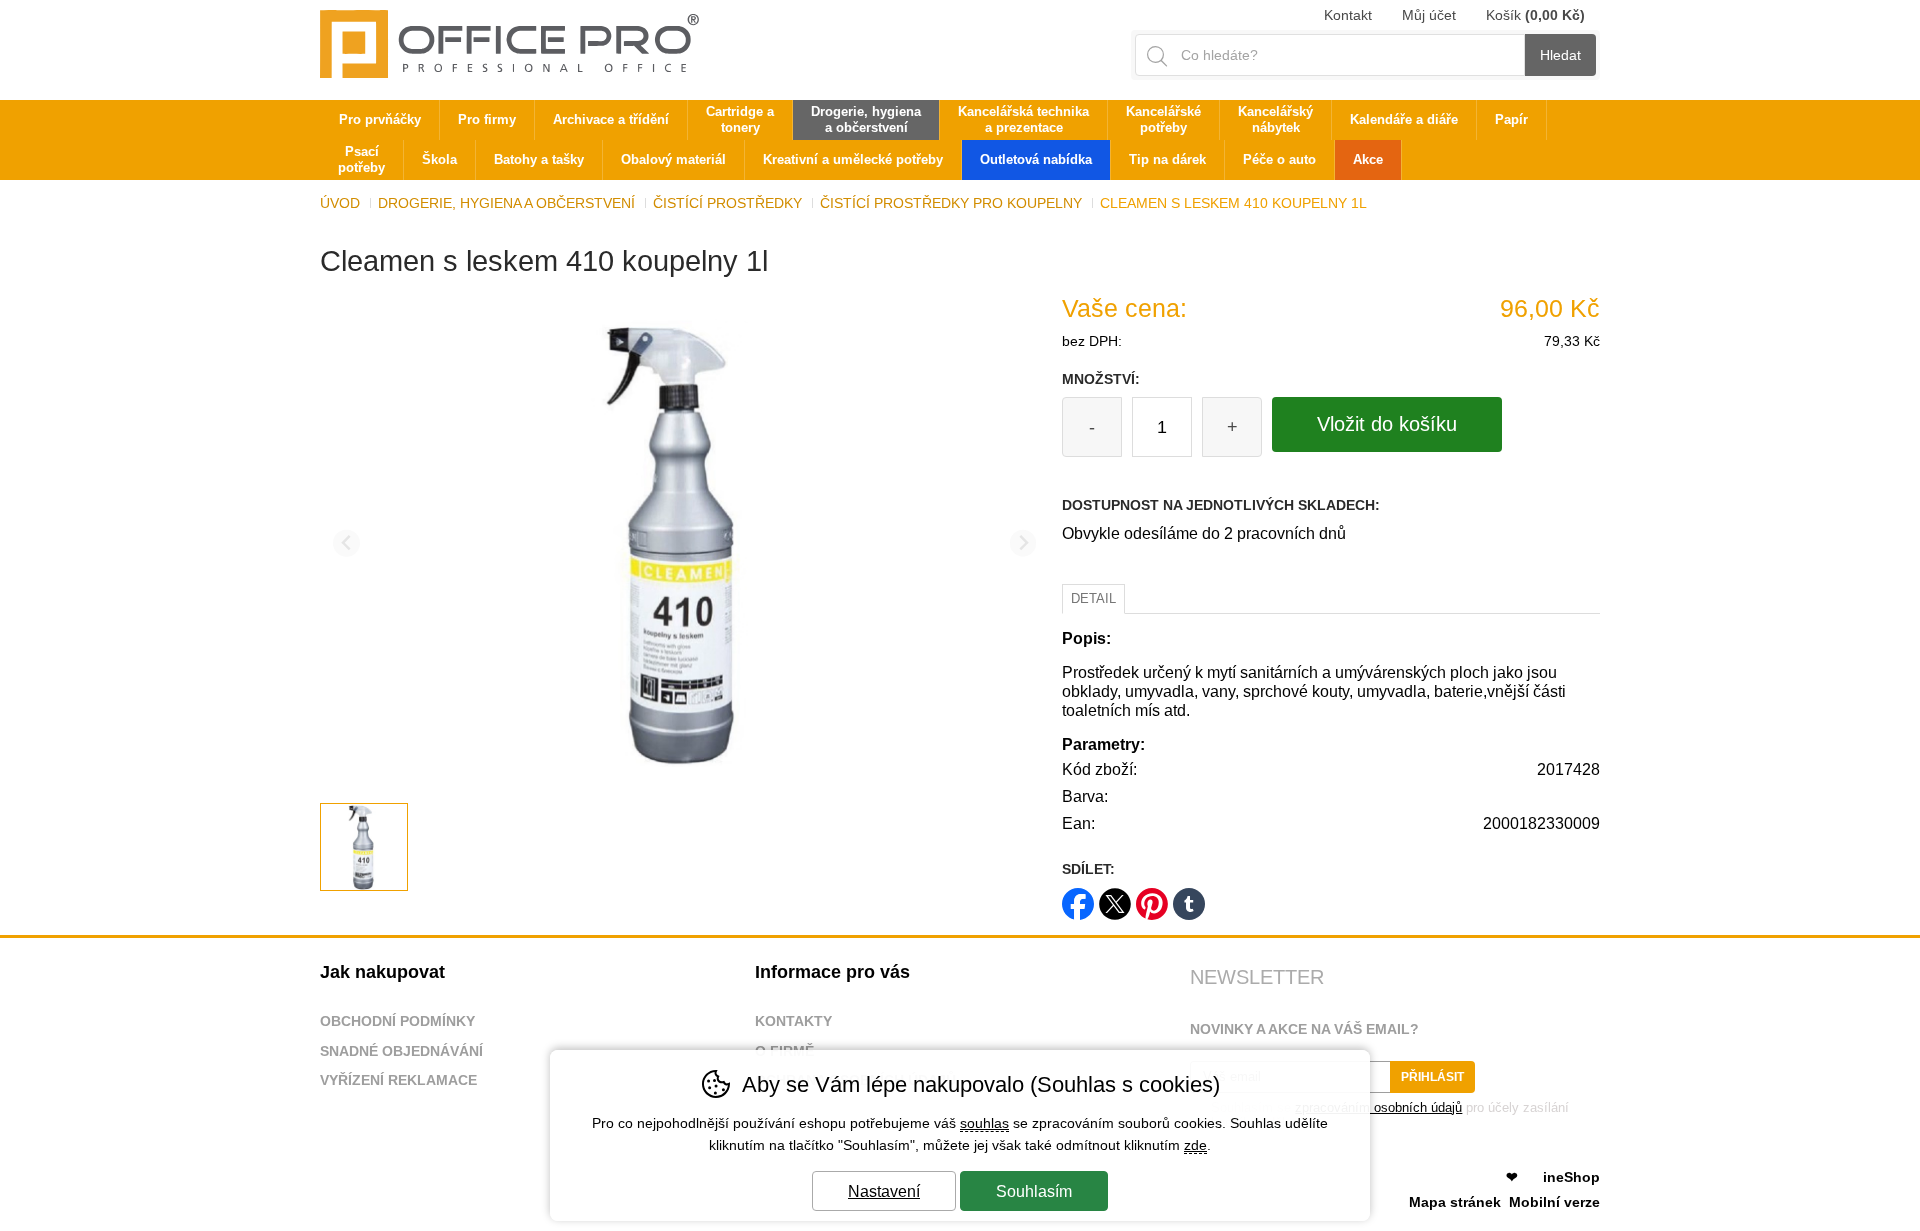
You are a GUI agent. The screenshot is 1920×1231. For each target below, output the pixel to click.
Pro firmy (487, 119)
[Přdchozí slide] (346, 543)
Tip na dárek (1167, 159)
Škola (439, 159)
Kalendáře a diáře (1404, 119)
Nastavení (884, 1191)
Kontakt (1348, 15)
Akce (1368, 159)
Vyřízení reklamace (398, 1080)
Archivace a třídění (611, 119)
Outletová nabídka (1036, 159)
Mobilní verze (1554, 1202)
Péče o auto (1279, 159)
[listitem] (364, 847)
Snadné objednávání (401, 1051)
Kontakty (793, 1021)
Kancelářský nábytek (1275, 119)
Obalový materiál (673, 159)
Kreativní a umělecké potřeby (853, 159)
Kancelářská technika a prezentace (1023, 119)
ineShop (1571, 1177)
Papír (1511, 119)
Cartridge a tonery (740, 119)
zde (1195, 1145)
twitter (1115, 897)
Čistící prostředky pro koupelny (951, 203)
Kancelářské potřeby (1163, 119)
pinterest (1152, 897)
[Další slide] (1023, 543)
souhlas (984, 1123)
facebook (1078, 897)
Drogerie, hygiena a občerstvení (506, 203)
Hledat (1560, 55)
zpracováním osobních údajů (1378, 1107)
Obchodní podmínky (397, 1021)
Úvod (340, 203)
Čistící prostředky (727, 203)
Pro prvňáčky (380, 119)
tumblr (1189, 897)
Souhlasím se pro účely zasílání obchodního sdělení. (1379, 1115)
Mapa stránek (1455, 1202)
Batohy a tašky (539, 159)
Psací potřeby (361, 159)
